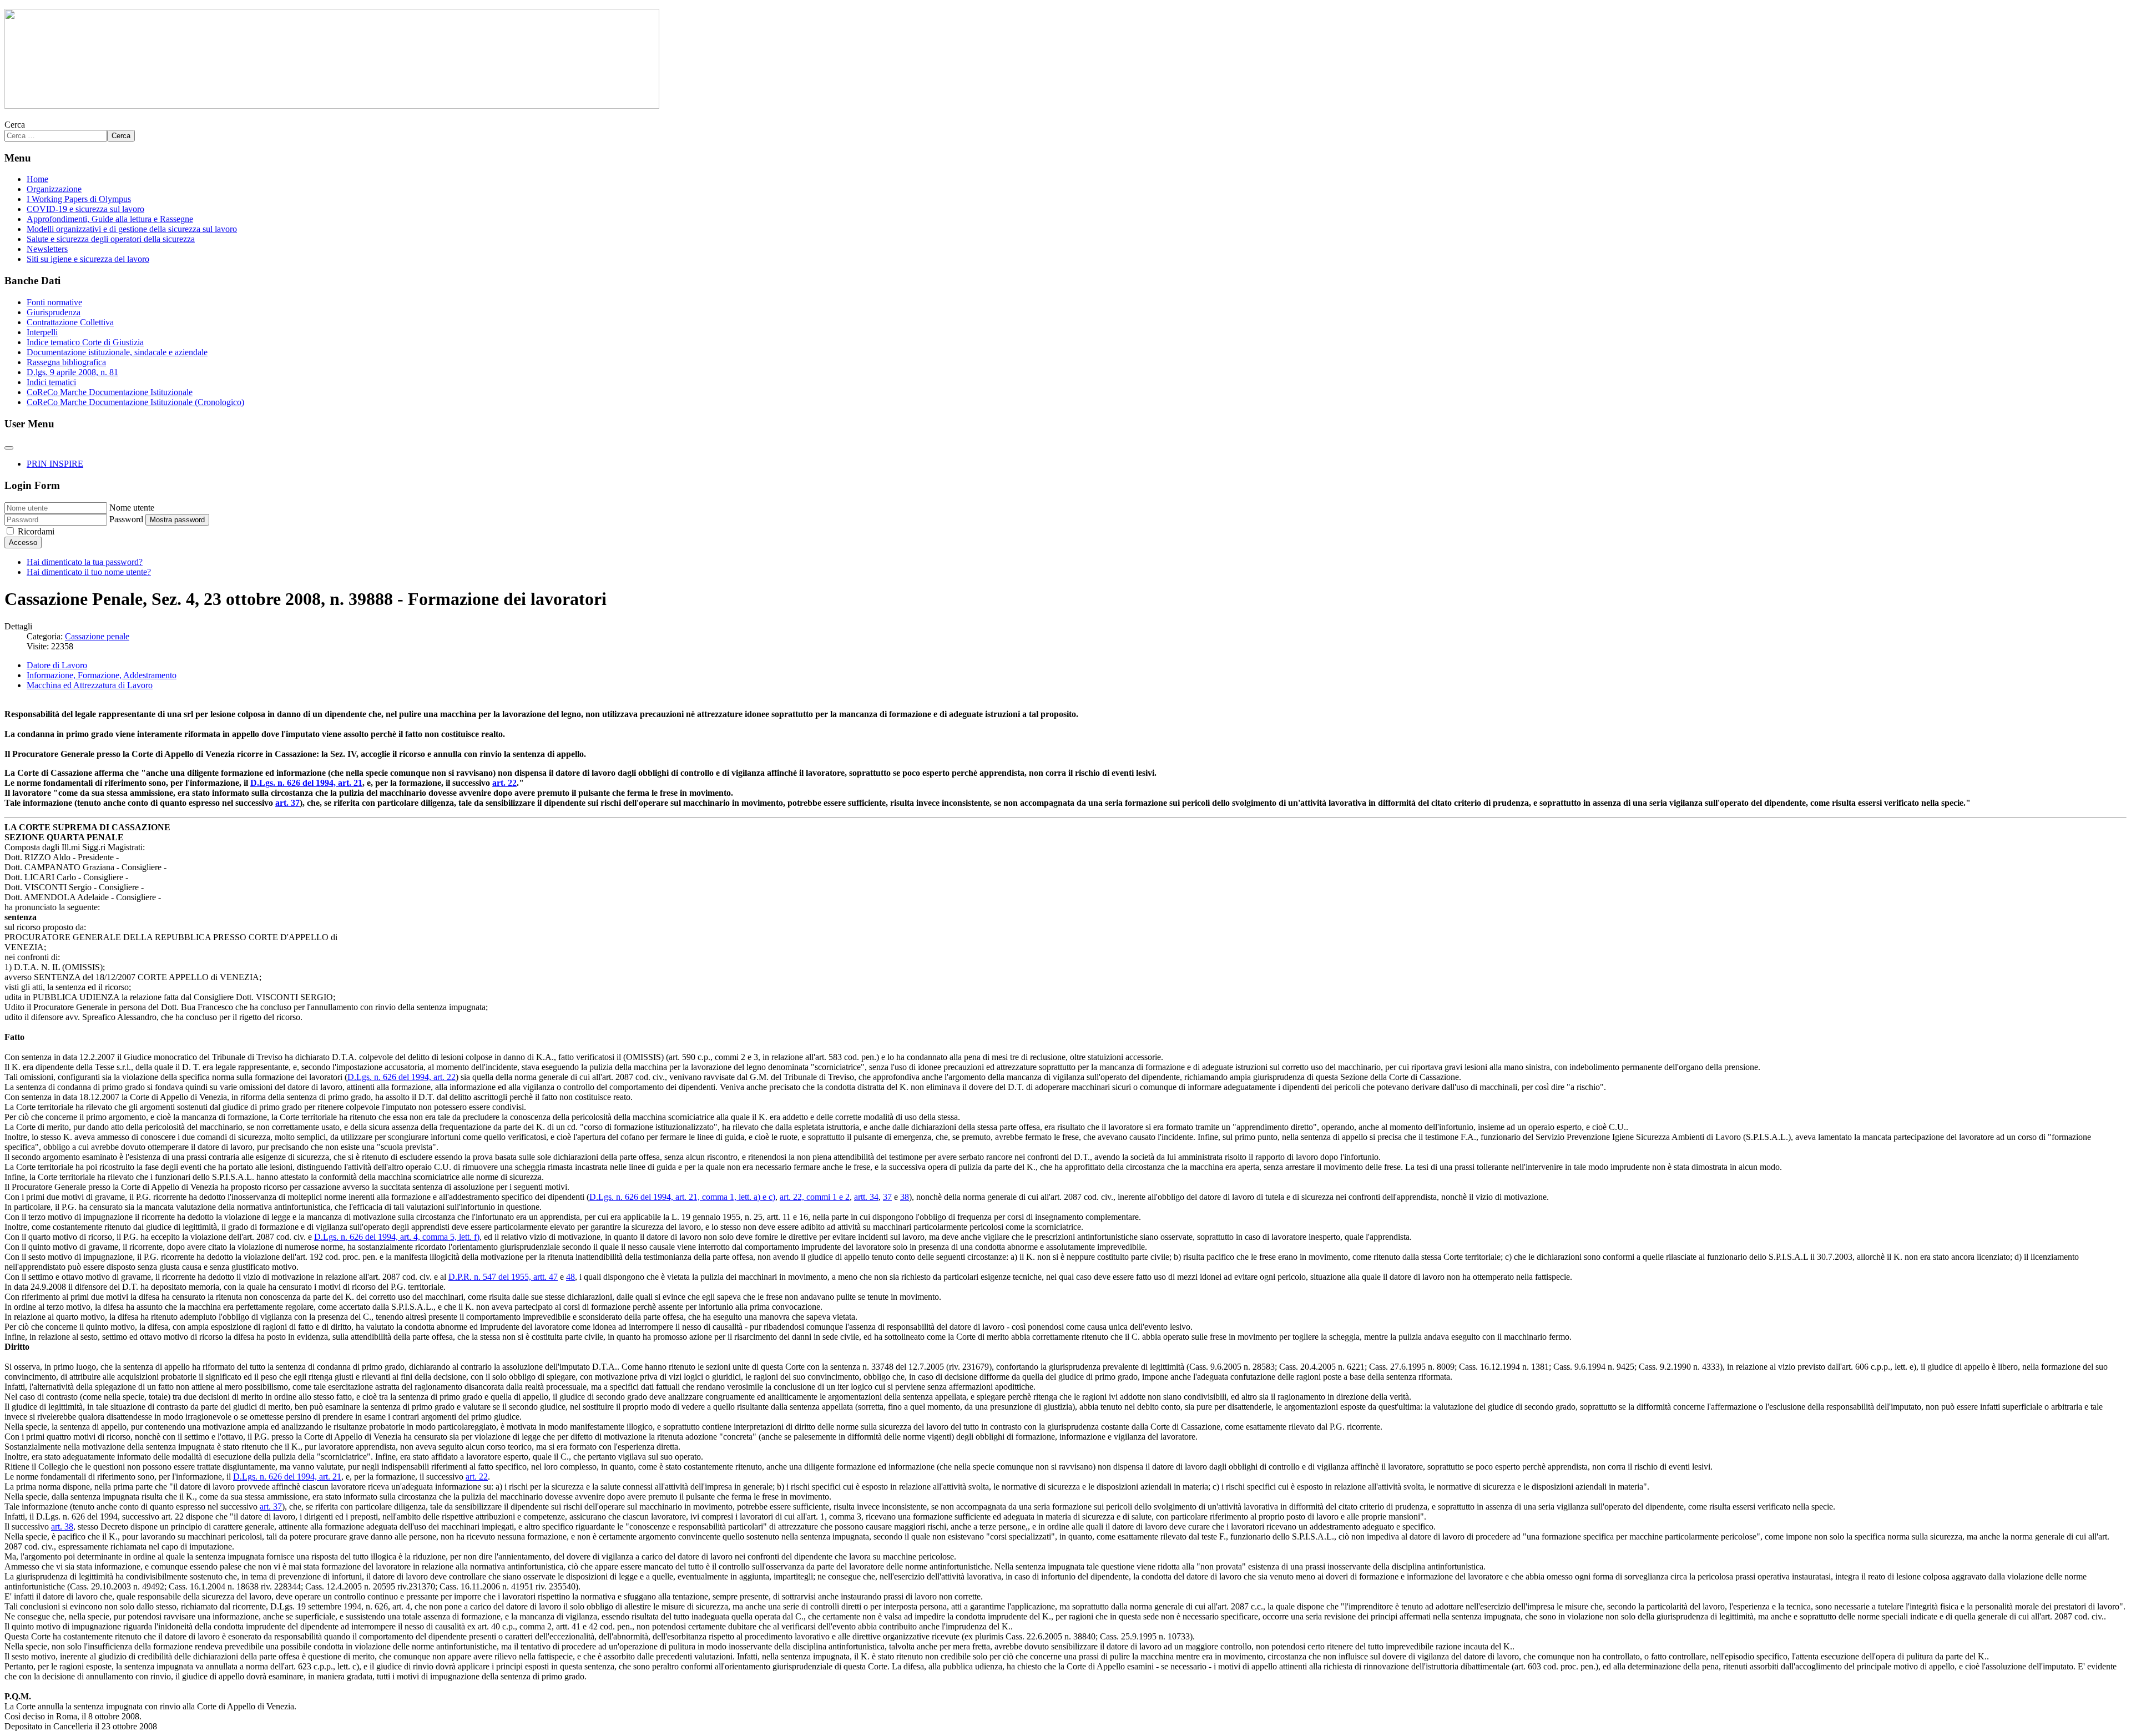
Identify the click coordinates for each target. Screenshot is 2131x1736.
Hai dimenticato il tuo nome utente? (89, 572)
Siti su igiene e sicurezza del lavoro (88, 259)
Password (126, 519)
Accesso (23, 542)
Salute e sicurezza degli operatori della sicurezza (111, 239)
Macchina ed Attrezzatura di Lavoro (90, 685)
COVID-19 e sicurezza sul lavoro (85, 209)
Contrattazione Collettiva (70, 322)
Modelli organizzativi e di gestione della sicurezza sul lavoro (132, 229)
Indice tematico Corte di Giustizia (85, 342)
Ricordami (36, 531)
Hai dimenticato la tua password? (85, 562)
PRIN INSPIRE (55, 464)
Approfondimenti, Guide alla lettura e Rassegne (110, 219)
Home (37, 179)
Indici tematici (51, 382)
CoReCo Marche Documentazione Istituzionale (110, 392)
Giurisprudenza (54, 312)
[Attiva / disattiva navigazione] (9, 448)
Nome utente (132, 508)
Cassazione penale (97, 636)
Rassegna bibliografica (66, 362)
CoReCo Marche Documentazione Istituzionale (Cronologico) (135, 402)
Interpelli (42, 332)
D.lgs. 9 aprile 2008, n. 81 (72, 372)
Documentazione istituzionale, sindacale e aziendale (117, 352)
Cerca (15, 125)
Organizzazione (54, 189)
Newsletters (47, 249)
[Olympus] (332, 106)
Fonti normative (54, 302)
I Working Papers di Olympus (79, 199)
